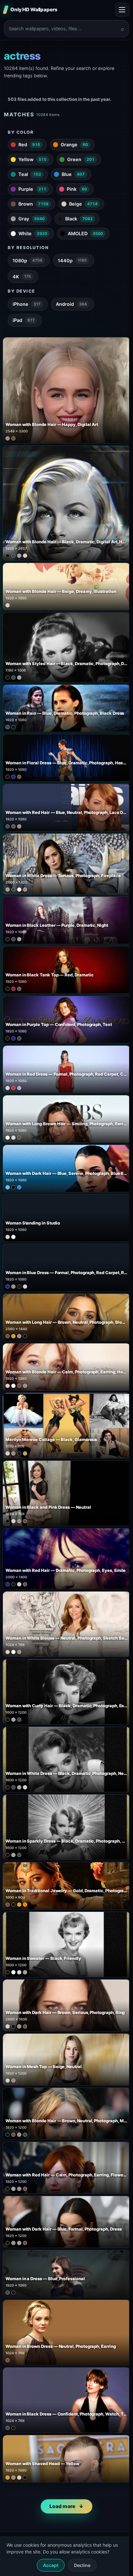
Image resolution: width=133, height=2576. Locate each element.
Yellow (32, 159)
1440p (72, 261)
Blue (73, 174)
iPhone (26, 304)
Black (79, 219)
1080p (27, 261)
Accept (51, 2565)
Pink (77, 189)
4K (22, 277)
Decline (82, 2565)
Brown (33, 204)
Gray (31, 219)
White (33, 233)
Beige (83, 204)
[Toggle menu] (122, 10)
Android (71, 304)
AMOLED (85, 233)
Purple (32, 189)
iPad (24, 320)
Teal (30, 174)
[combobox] (63, 29)
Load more (62, 2506)
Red (29, 145)
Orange (74, 145)
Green (81, 159)
